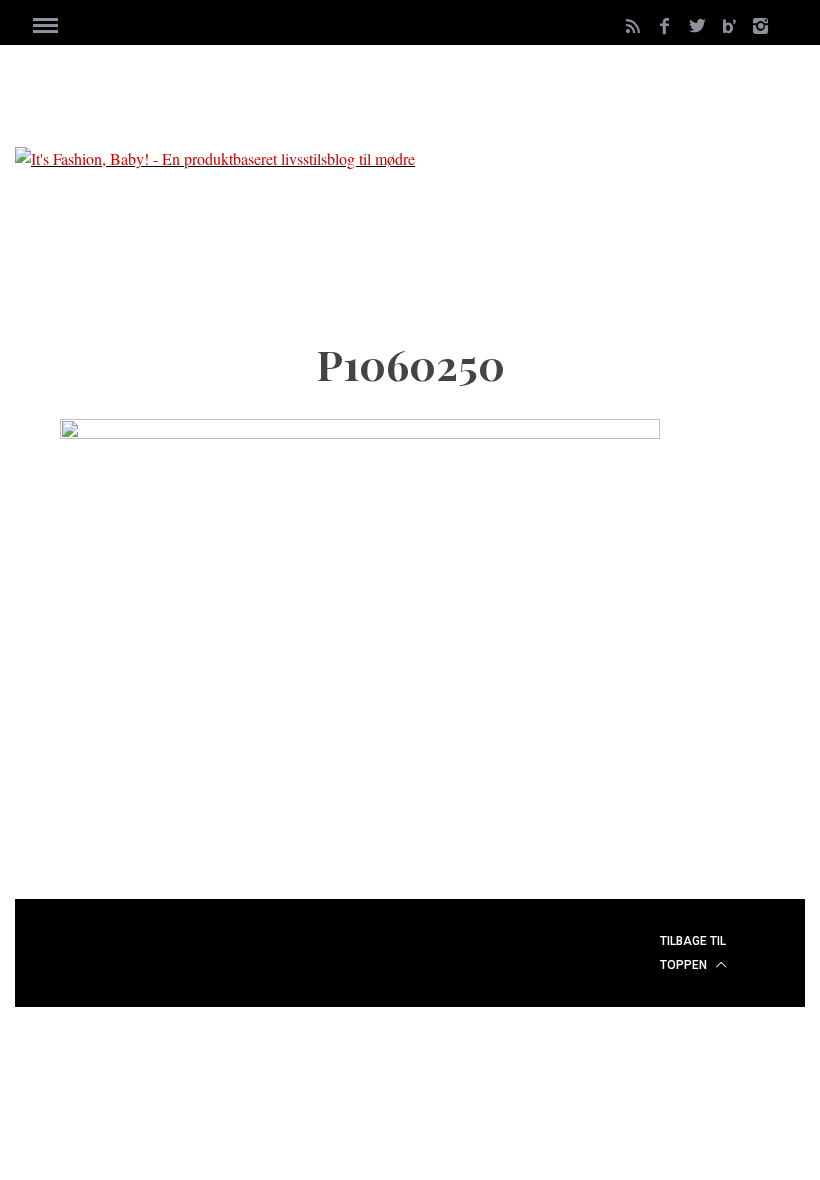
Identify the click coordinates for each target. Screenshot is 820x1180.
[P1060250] (360, 432)
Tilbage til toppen (693, 953)
